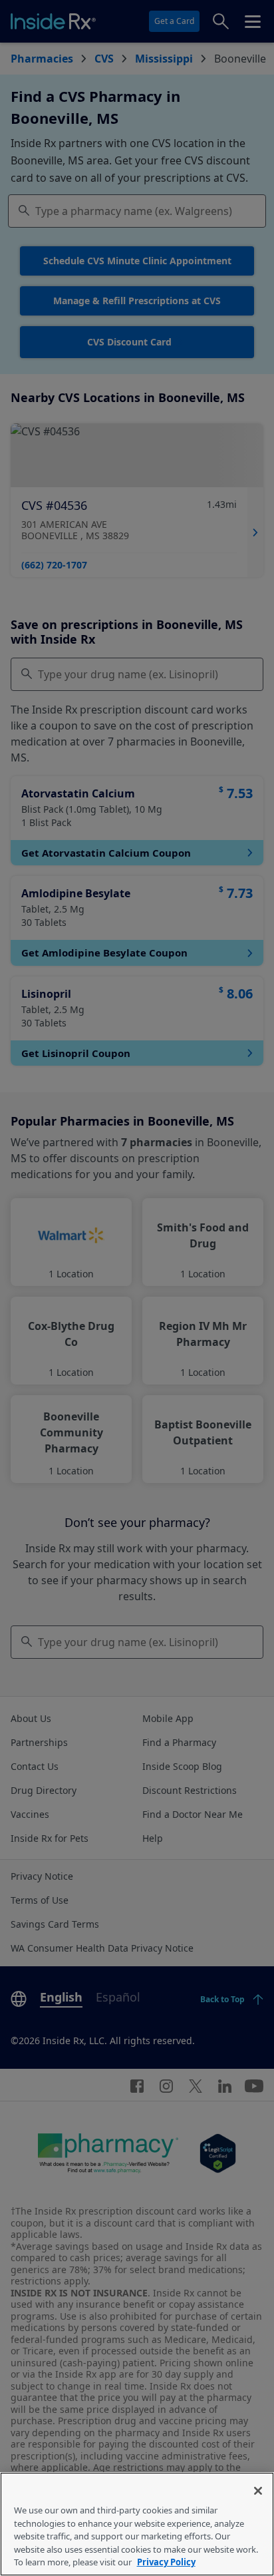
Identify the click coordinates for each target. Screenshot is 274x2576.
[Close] (258, 2491)
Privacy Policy (166, 2562)
